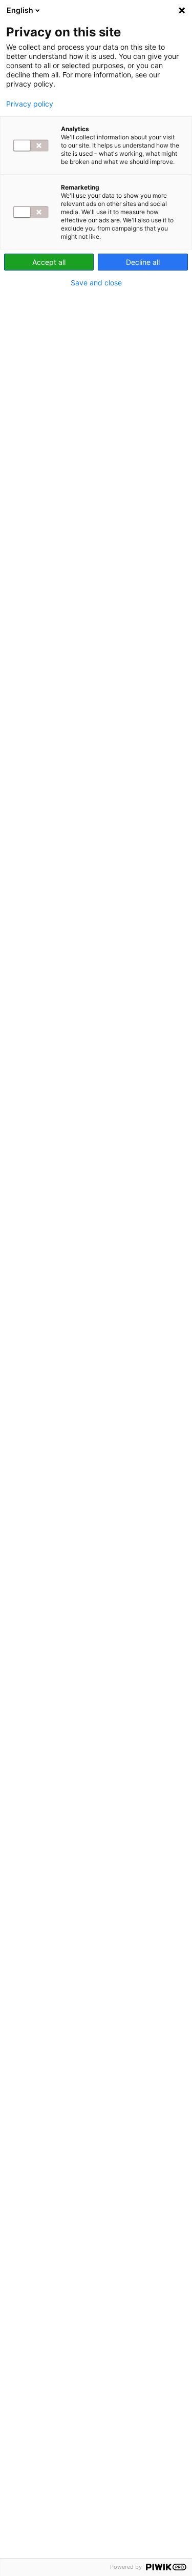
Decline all (143, 262)
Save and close (96, 283)
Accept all (49, 262)
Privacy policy (30, 104)
